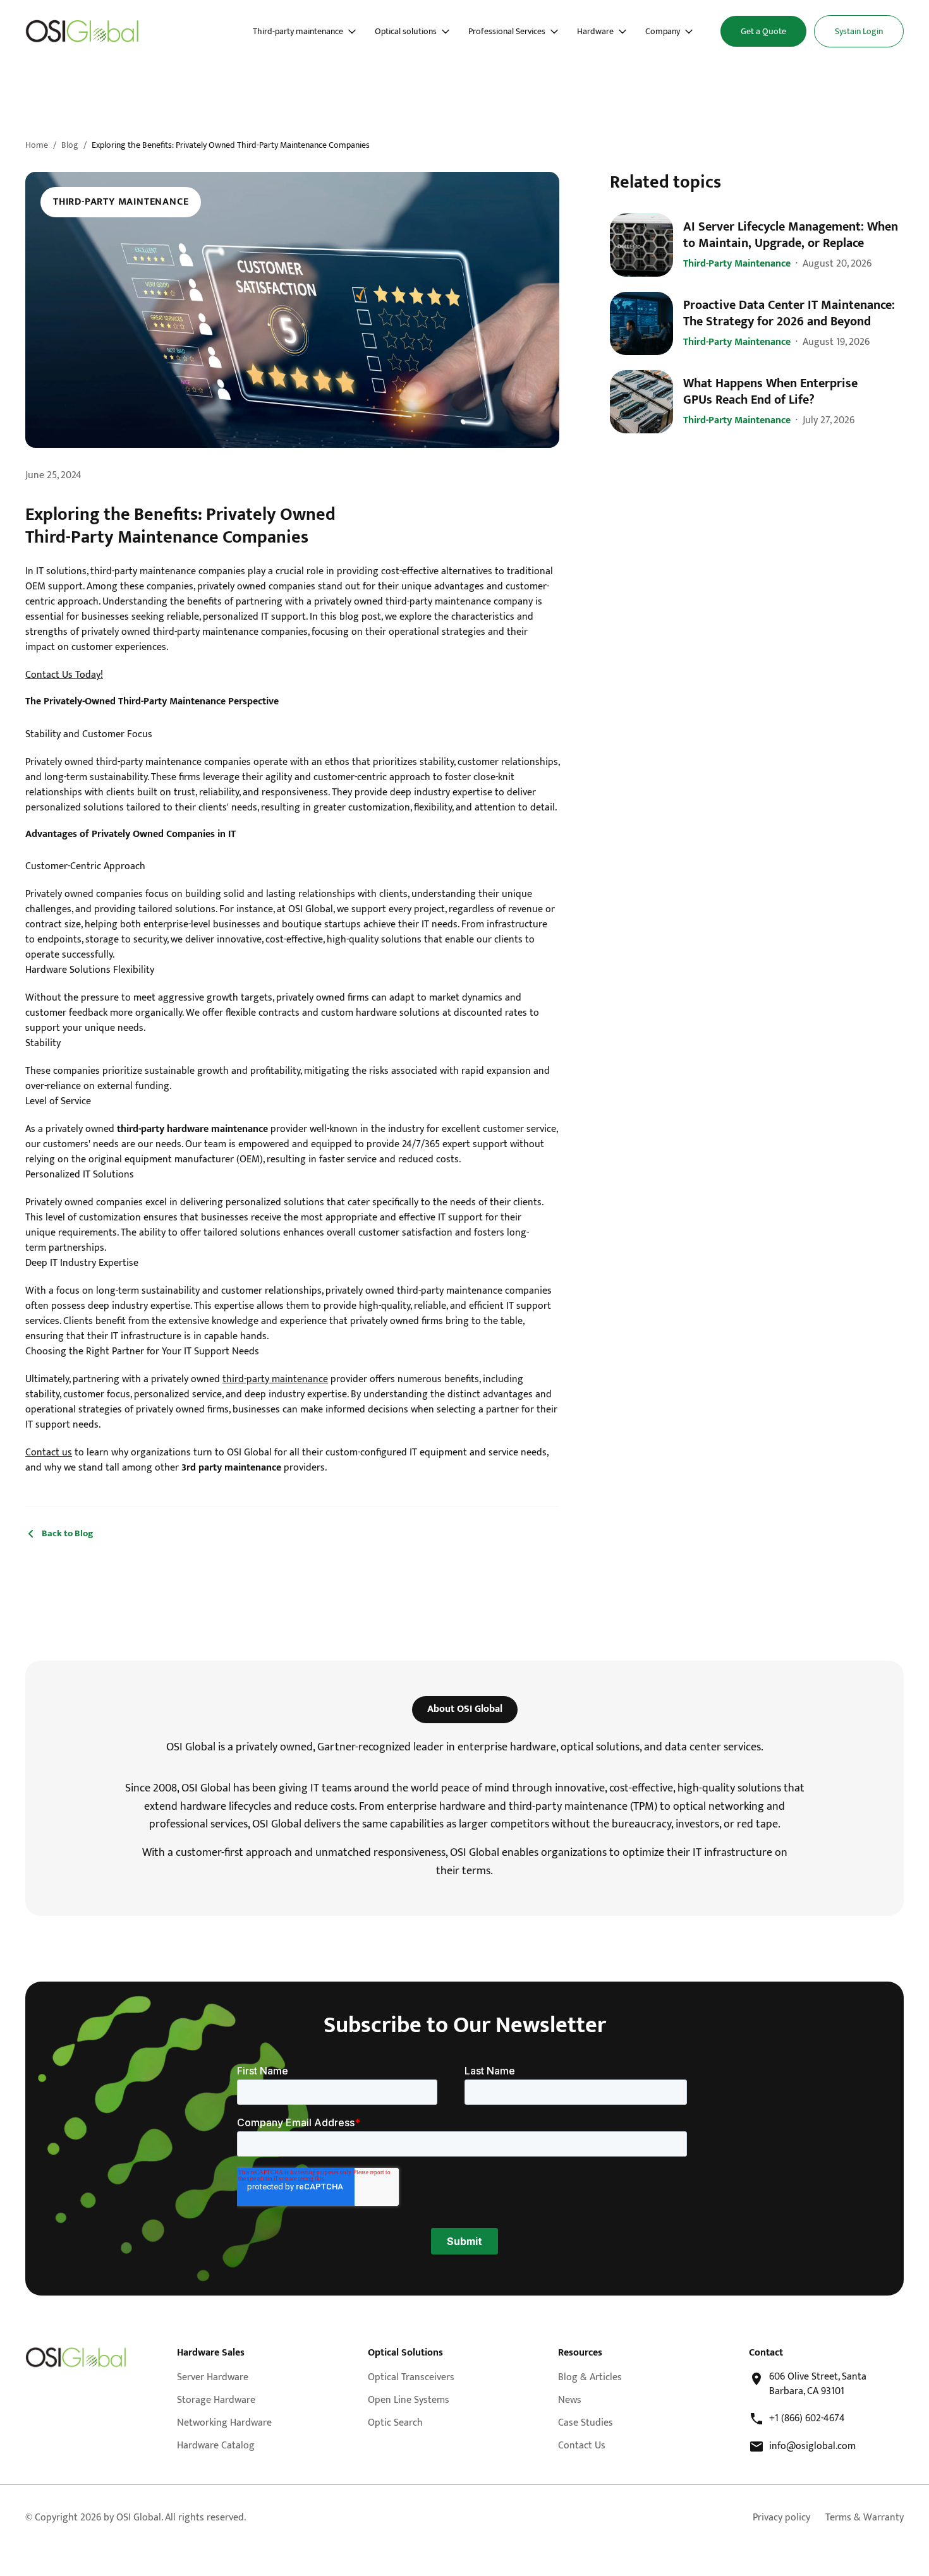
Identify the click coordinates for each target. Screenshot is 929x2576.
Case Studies (586, 2423)
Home (37, 145)
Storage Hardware (216, 2400)
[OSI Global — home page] (76, 2357)
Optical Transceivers (411, 2377)
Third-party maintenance (298, 32)
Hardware (595, 32)
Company (663, 32)
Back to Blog (68, 1534)
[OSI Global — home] (82, 31)
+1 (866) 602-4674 (807, 2419)
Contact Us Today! (64, 675)
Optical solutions (406, 32)
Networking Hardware (224, 2423)
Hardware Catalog (216, 2446)
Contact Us (582, 2446)
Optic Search (395, 2423)
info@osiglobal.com (812, 2447)
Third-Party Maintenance (121, 202)
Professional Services (507, 32)
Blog (70, 145)
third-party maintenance (275, 1379)
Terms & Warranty (865, 2518)
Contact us (49, 1453)
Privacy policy (781, 2518)
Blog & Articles (590, 2377)
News (570, 2400)
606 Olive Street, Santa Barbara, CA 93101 (818, 2384)
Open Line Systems (409, 2400)
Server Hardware (213, 2377)
